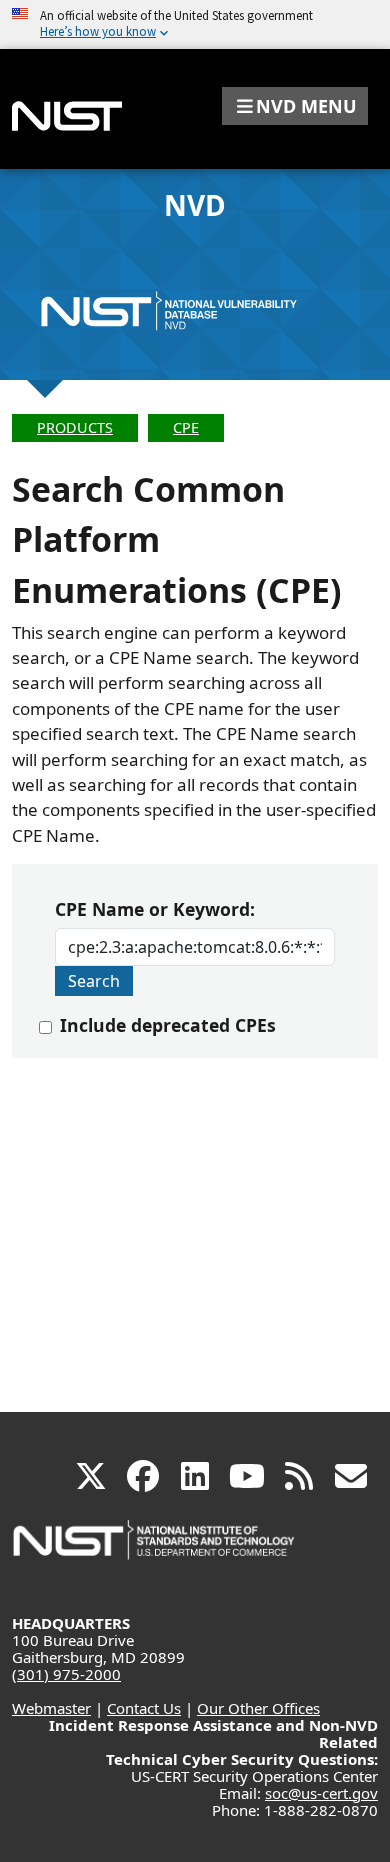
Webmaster (51, 1708)
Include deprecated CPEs (168, 1025)
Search (94, 981)
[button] (295, 106)
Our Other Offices (258, 1708)
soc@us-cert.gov (321, 1793)
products (75, 427)
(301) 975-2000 (66, 1674)
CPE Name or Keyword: (155, 909)
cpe (186, 427)
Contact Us (144, 1708)
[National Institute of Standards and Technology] (155, 1549)
